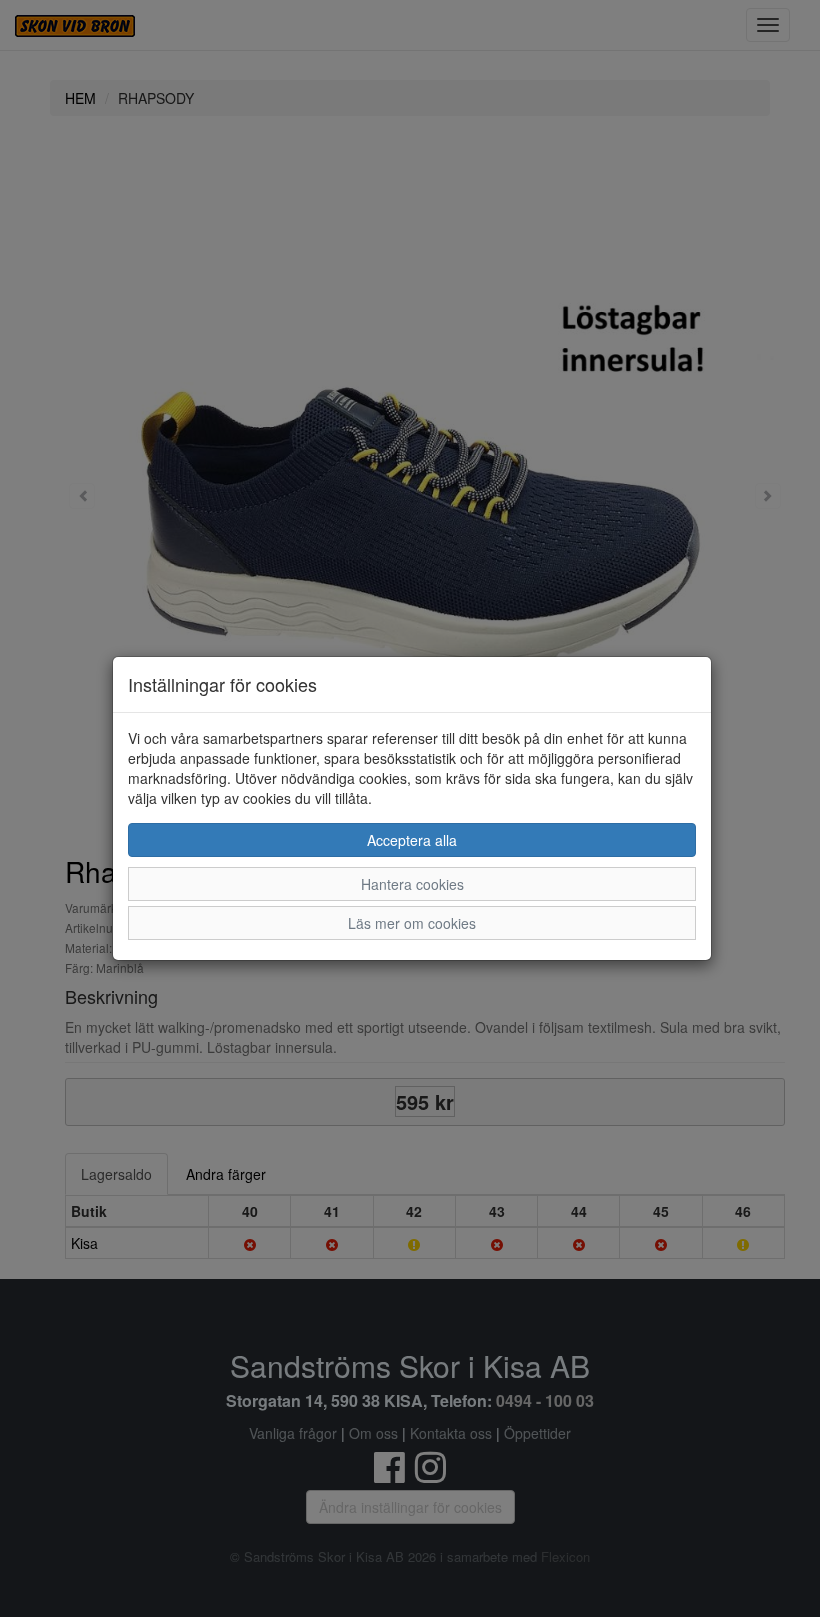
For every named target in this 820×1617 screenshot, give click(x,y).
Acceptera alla (412, 840)
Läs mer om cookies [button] (412, 923)
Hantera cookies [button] (412, 884)
